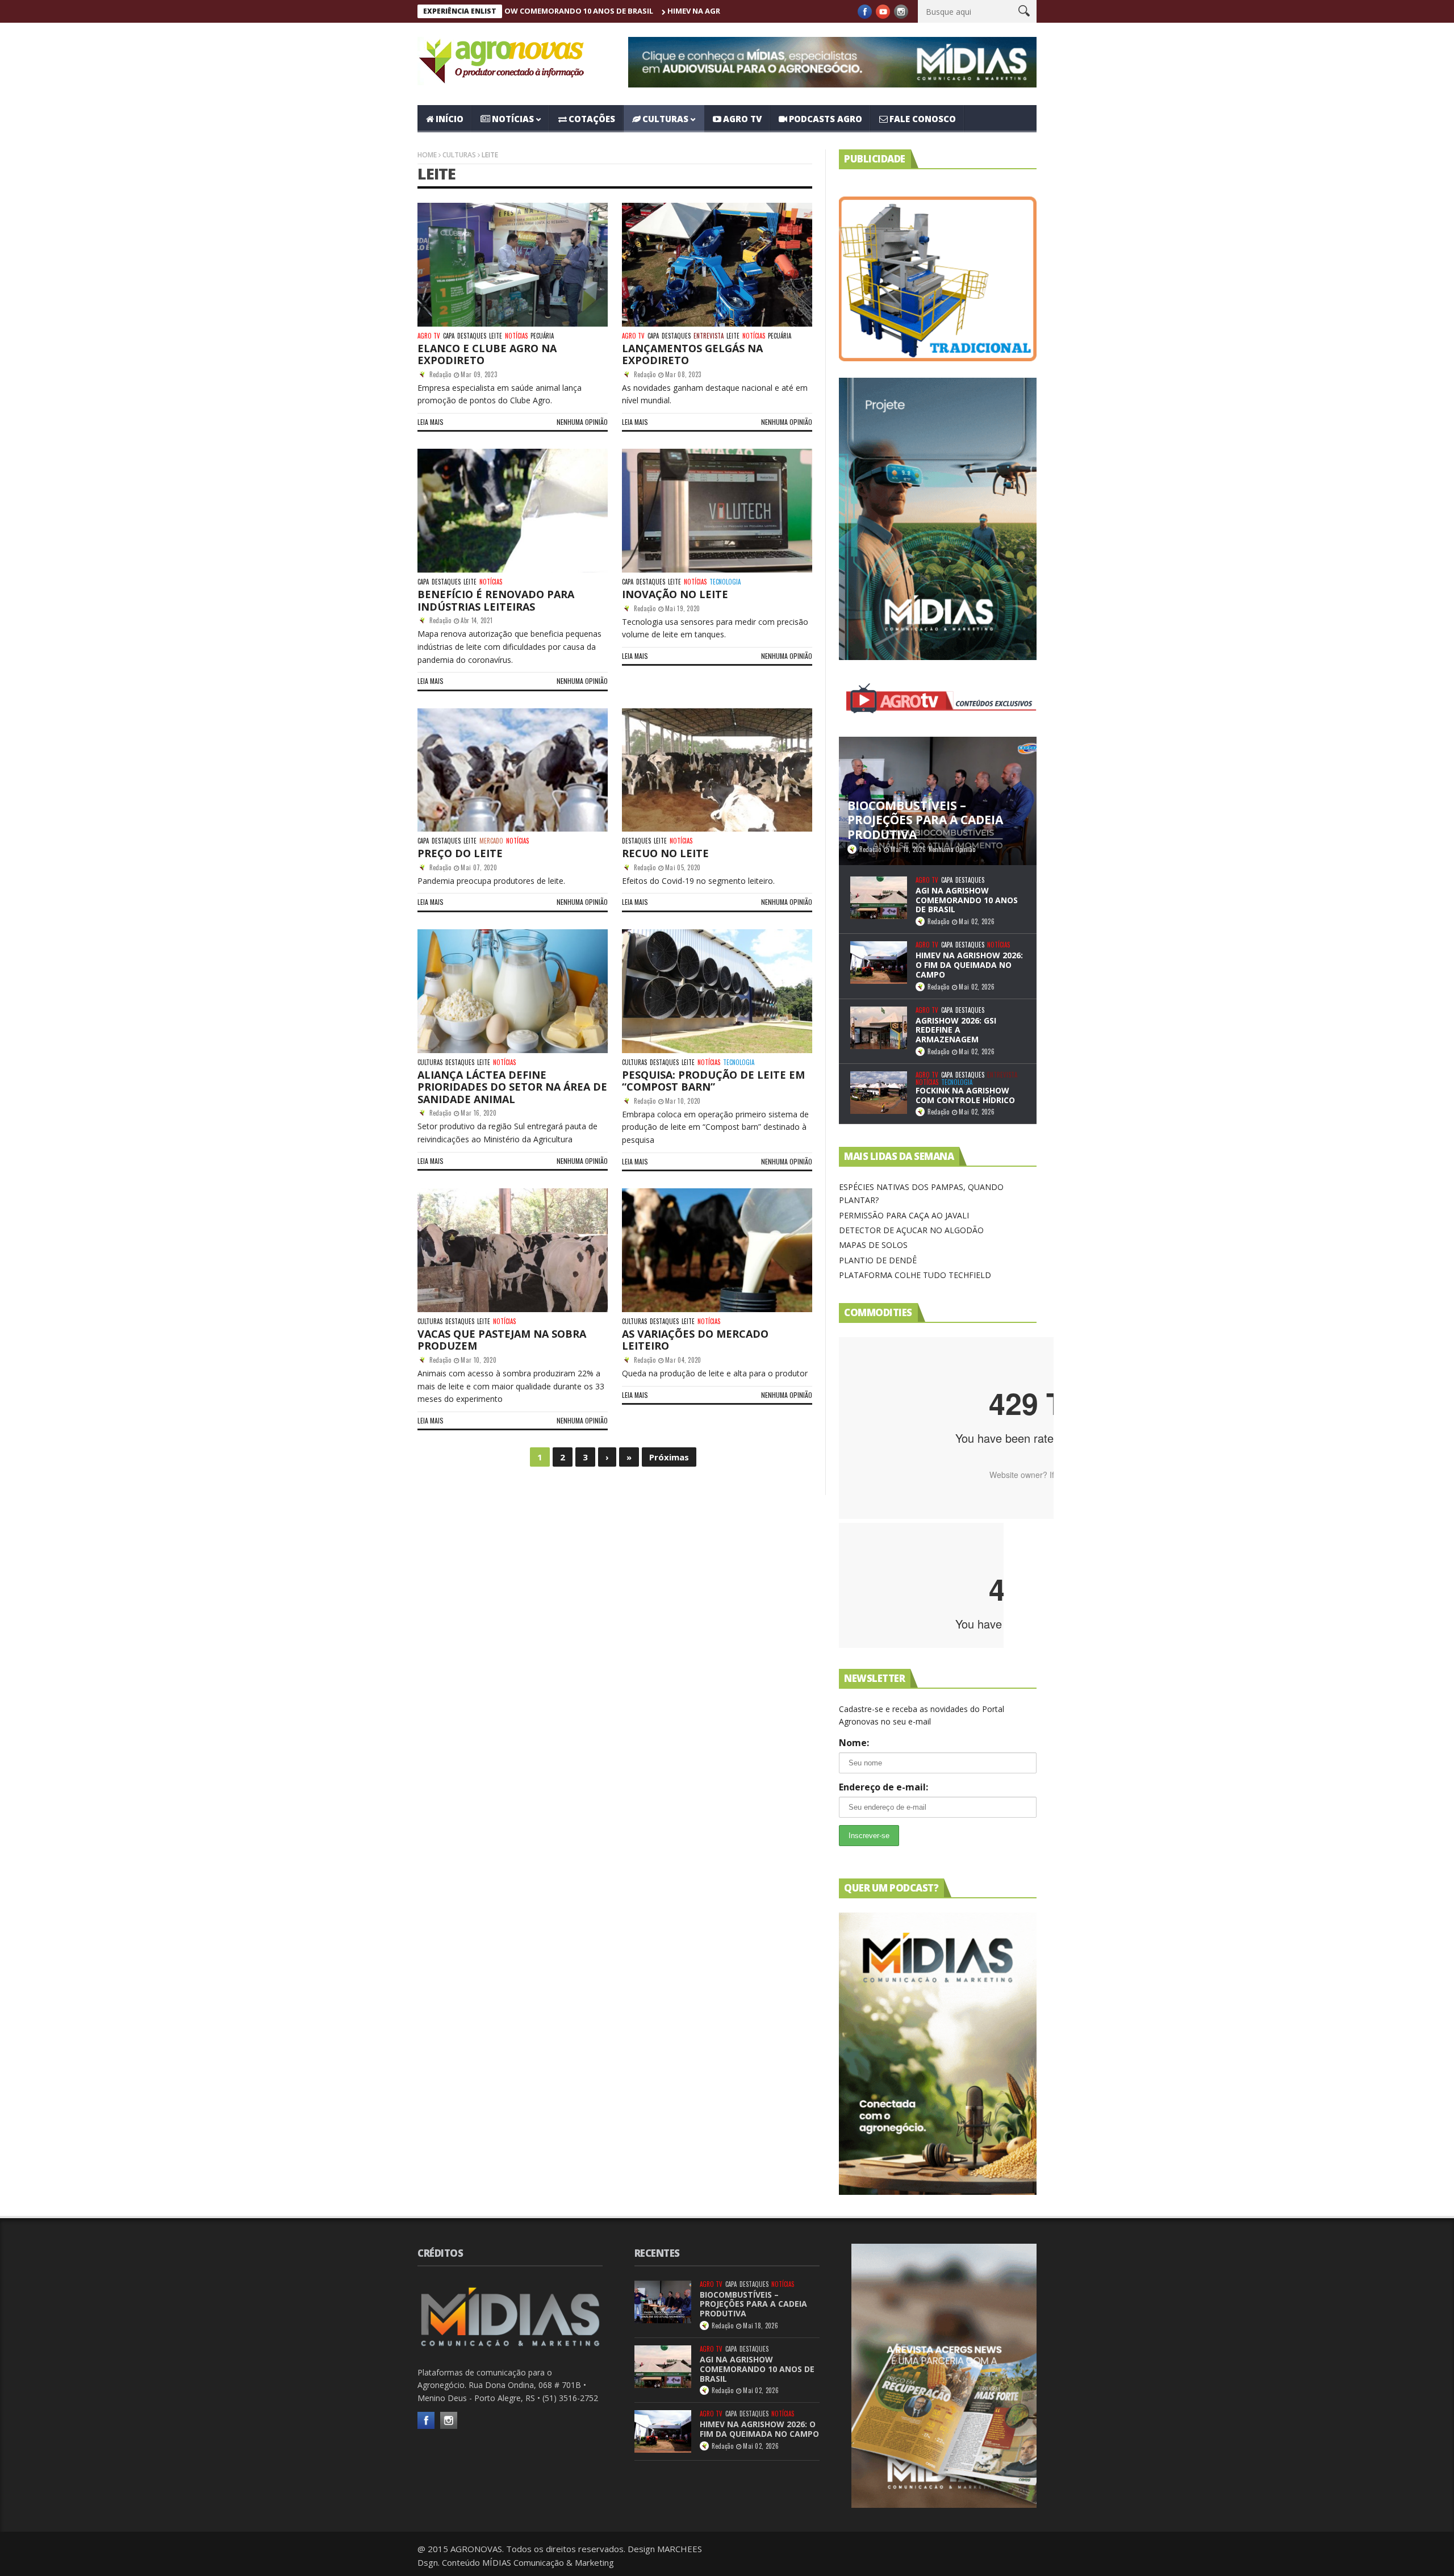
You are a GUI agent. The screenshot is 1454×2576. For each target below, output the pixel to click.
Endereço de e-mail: (883, 1787)
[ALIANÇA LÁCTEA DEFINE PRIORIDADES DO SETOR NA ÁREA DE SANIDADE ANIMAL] (513, 991)
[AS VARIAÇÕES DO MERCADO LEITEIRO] (717, 1250)
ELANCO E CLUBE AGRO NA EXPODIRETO (487, 354)
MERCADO (491, 841)
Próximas (669, 1457)
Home (427, 155)
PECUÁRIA (542, 336)
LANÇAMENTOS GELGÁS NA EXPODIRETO (692, 354)
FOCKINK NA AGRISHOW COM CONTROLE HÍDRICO (965, 1095)
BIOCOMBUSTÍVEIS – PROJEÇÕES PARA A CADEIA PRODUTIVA (753, 2304)
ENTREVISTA (709, 336)
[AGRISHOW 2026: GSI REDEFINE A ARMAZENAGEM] (879, 1028)
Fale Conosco (923, 119)
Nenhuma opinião (582, 422)
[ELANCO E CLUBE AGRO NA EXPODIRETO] (513, 265)
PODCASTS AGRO (826, 119)
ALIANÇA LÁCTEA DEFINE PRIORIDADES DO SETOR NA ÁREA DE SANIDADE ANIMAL (512, 1087)
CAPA (449, 336)
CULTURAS (665, 119)
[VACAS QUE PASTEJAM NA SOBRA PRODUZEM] (513, 1250)
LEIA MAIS (431, 422)
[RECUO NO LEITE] (717, 770)
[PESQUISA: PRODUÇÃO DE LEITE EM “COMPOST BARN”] (717, 991)
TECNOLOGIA (725, 582)
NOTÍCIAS (513, 119)
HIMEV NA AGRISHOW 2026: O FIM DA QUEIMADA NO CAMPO (621, 11)
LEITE (496, 336)
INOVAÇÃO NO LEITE (675, 594)
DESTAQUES (472, 336)
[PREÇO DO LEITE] (513, 770)
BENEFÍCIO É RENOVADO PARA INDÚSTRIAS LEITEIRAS (496, 600)
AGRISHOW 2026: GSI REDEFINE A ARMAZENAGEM (956, 1030)
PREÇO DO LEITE (460, 853)
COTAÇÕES (592, 119)
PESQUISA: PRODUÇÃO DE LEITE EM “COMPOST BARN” (713, 1081)
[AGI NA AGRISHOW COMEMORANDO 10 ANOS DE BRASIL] (879, 898)
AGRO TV (742, 119)
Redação (440, 374)
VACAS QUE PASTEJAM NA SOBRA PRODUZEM (502, 1340)
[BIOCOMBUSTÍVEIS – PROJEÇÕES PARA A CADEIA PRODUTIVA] (663, 2302)
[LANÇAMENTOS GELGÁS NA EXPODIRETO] (717, 265)
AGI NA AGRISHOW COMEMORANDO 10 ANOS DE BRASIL (967, 900)
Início (450, 119)
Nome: (854, 1743)
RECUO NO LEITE (665, 853)
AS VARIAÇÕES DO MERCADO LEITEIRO (695, 1340)
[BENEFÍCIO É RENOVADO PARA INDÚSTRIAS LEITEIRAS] (513, 511)
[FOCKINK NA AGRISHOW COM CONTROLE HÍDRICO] (879, 1093)
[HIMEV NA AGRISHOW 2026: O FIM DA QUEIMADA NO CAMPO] (879, 963)
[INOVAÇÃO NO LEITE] (717, 511)
